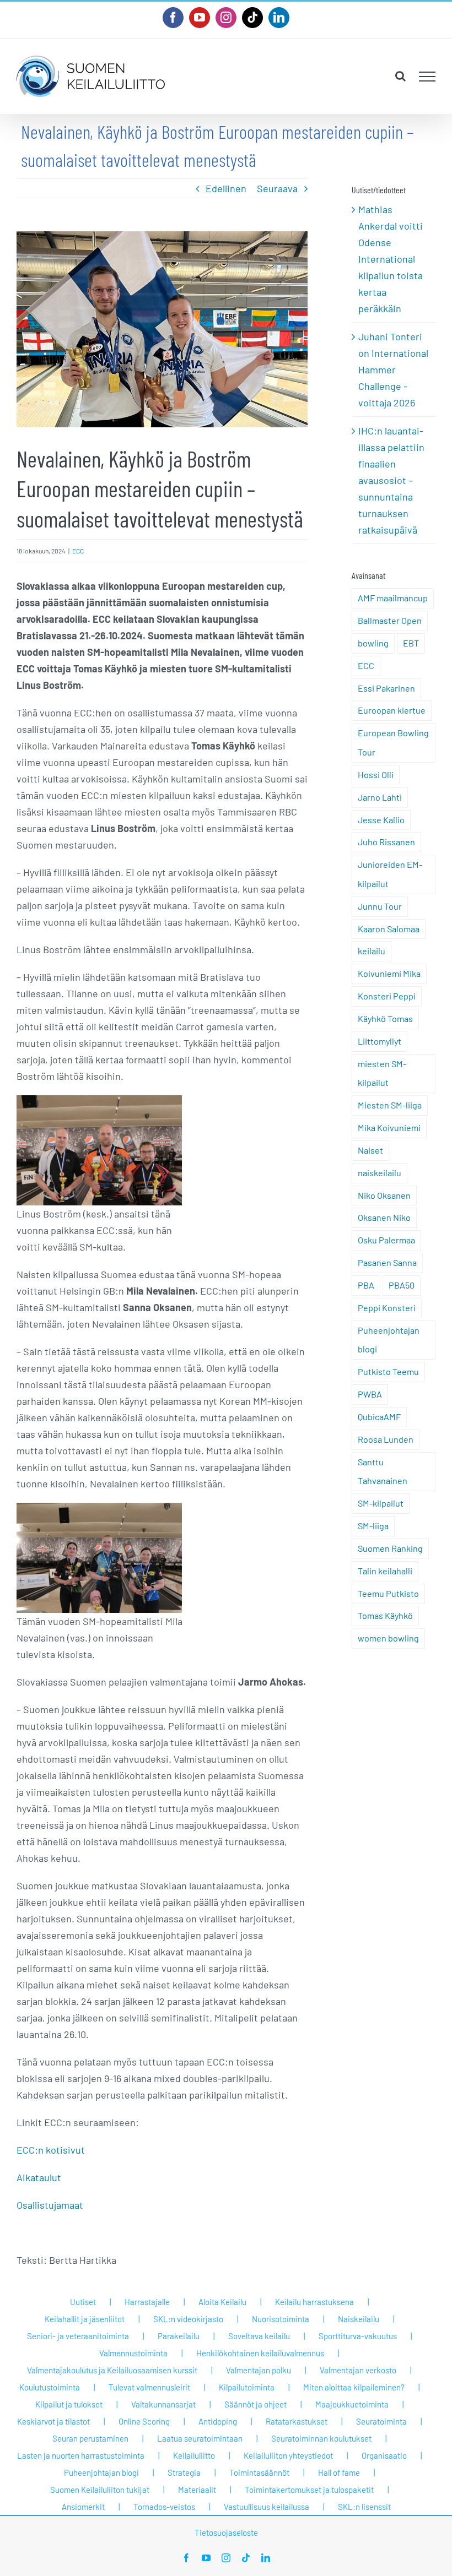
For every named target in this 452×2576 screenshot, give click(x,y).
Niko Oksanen (384, 1195)
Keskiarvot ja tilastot (53, 2421)
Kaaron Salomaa (389, 929)
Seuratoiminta (381, 2421)
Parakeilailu (179, 2336)
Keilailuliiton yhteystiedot (288, 2455)
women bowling (388, 1638)
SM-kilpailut (381, 1503)
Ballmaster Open (390, 620)
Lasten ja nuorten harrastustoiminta (81, 2455)
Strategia (184, 2472)
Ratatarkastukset (297, 2421)
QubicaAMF (379, 1417)
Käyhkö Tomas (385, 1018)
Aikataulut (39, 2177)
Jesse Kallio (381, 820)
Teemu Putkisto (388, 1593)
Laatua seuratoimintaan (200, 2438)
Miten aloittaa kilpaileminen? (354, 2387)
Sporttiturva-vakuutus (358, 2336)
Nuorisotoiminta (281, 2319)
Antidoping (218, 2421)
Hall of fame (339, 2472)
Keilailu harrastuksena (314, 2302)
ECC (78, 551)
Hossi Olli (376, 775)
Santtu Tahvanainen (383, 1471)
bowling (373, 643)
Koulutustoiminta (50, 2387)
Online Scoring (144, 2421)
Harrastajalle (147, 2302)
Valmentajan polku (259, 2370)
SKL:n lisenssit (364, 2507)
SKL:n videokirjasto (188, 2319)
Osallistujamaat (50, 2205)
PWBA (370, 1394)
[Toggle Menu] (427, 77)
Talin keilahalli (385, 1571)
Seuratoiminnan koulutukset (321, 2438)
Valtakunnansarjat (163, 2404)
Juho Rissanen (386, 842)
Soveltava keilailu (259, 2336)
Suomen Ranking (390, 1548)
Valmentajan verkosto (358, 2370)
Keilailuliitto (194, 2455)
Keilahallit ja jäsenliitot (85, 2319)
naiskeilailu (380, 1173)
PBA (366, 1285)
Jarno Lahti (380, 797)
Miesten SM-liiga (390, 1105)
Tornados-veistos (164, 2507)
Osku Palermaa (386, 1240)
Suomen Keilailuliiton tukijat (100, 2490)
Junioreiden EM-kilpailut (390, 874)
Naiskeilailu (359, 2319)
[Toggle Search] (400, 76)
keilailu (372, 951)
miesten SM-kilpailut (382, 1073)
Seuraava (277, 188)
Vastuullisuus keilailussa (267, 2507)
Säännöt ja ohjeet (255, 2404)
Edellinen (226, 188)
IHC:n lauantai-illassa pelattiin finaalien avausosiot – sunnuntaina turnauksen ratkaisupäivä (391, 480)
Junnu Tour (380, 906)
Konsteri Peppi (387, 996)
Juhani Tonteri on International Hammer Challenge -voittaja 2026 (393, 369)
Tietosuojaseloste (226, 2532)
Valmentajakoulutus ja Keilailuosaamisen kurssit (112, 2370)
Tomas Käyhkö (385, 1615)
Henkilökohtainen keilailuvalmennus (260, 2353)
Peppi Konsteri (387, 1308)
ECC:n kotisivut (51, 2150)
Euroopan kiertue (392, 710)
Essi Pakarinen (386, 688)
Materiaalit (197, 2490)
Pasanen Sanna (387, 1262)
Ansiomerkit (83, 2507)
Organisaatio (384, 2455)
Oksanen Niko (384, 1217)
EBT (411, 643)
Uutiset (83, 2302)
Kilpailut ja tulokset (69, 2404)
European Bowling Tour (393, 742)
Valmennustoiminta (133, 2353)
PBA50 (402, 1285)
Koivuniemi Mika (389, 973)
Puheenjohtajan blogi (389, 1340)
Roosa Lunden (386, 1439)
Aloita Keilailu (222, 2302)
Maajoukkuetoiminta (352, 2404)
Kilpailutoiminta (247, 2387)
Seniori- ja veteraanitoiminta (78, 2336)
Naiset (370, 1150)
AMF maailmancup (393, 598)
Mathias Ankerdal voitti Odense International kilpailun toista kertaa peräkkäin (391, 259)
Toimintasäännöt (259, 2472)
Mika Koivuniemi (389, 1127)
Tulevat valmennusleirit (149, 2387)
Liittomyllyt (380, 1041)
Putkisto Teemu (388, 1371)
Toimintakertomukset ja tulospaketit (309, 2490)
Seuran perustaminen (90, 2438)
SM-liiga (373, 1526)
